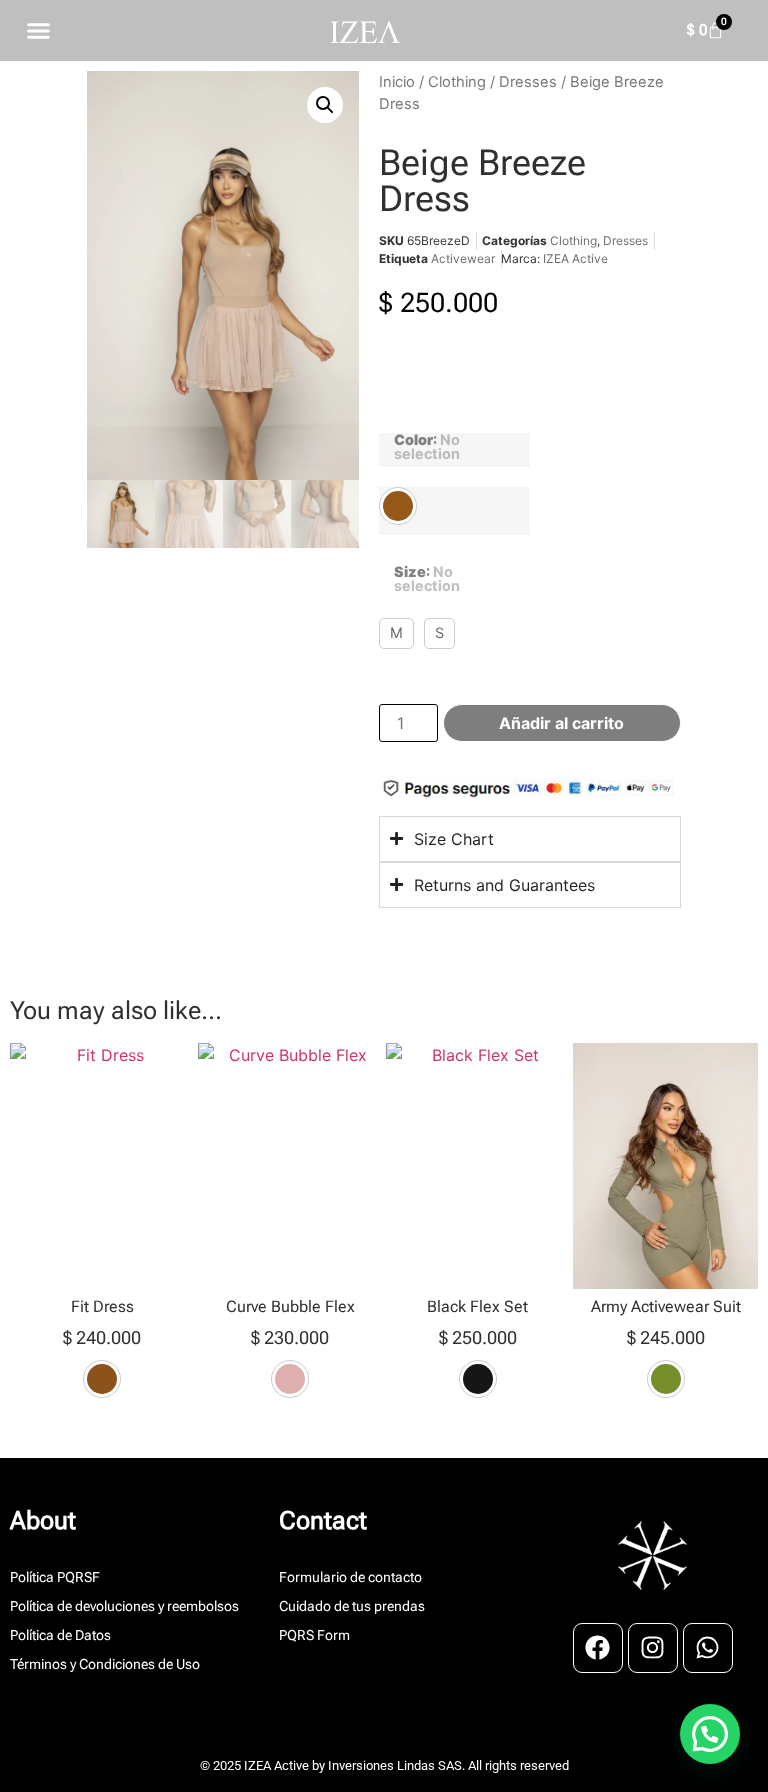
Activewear (463, 258)
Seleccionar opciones (102, 1441)
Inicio (397, 82)
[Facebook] (598, 1648)
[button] (325, 105)
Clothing (457, 82)
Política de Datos (60, 1635)
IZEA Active (575, 258)
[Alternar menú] (38, 30)
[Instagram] (653, 1648)
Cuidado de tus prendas (352, 1606)
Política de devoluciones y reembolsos (124, 1606)
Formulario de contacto (350, 1577)
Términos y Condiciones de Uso (105, 1664)
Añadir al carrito (561, 723)
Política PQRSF (55, 1577)
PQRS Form (314, 1635)
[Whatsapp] (708, 1648)
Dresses (528, 82)
